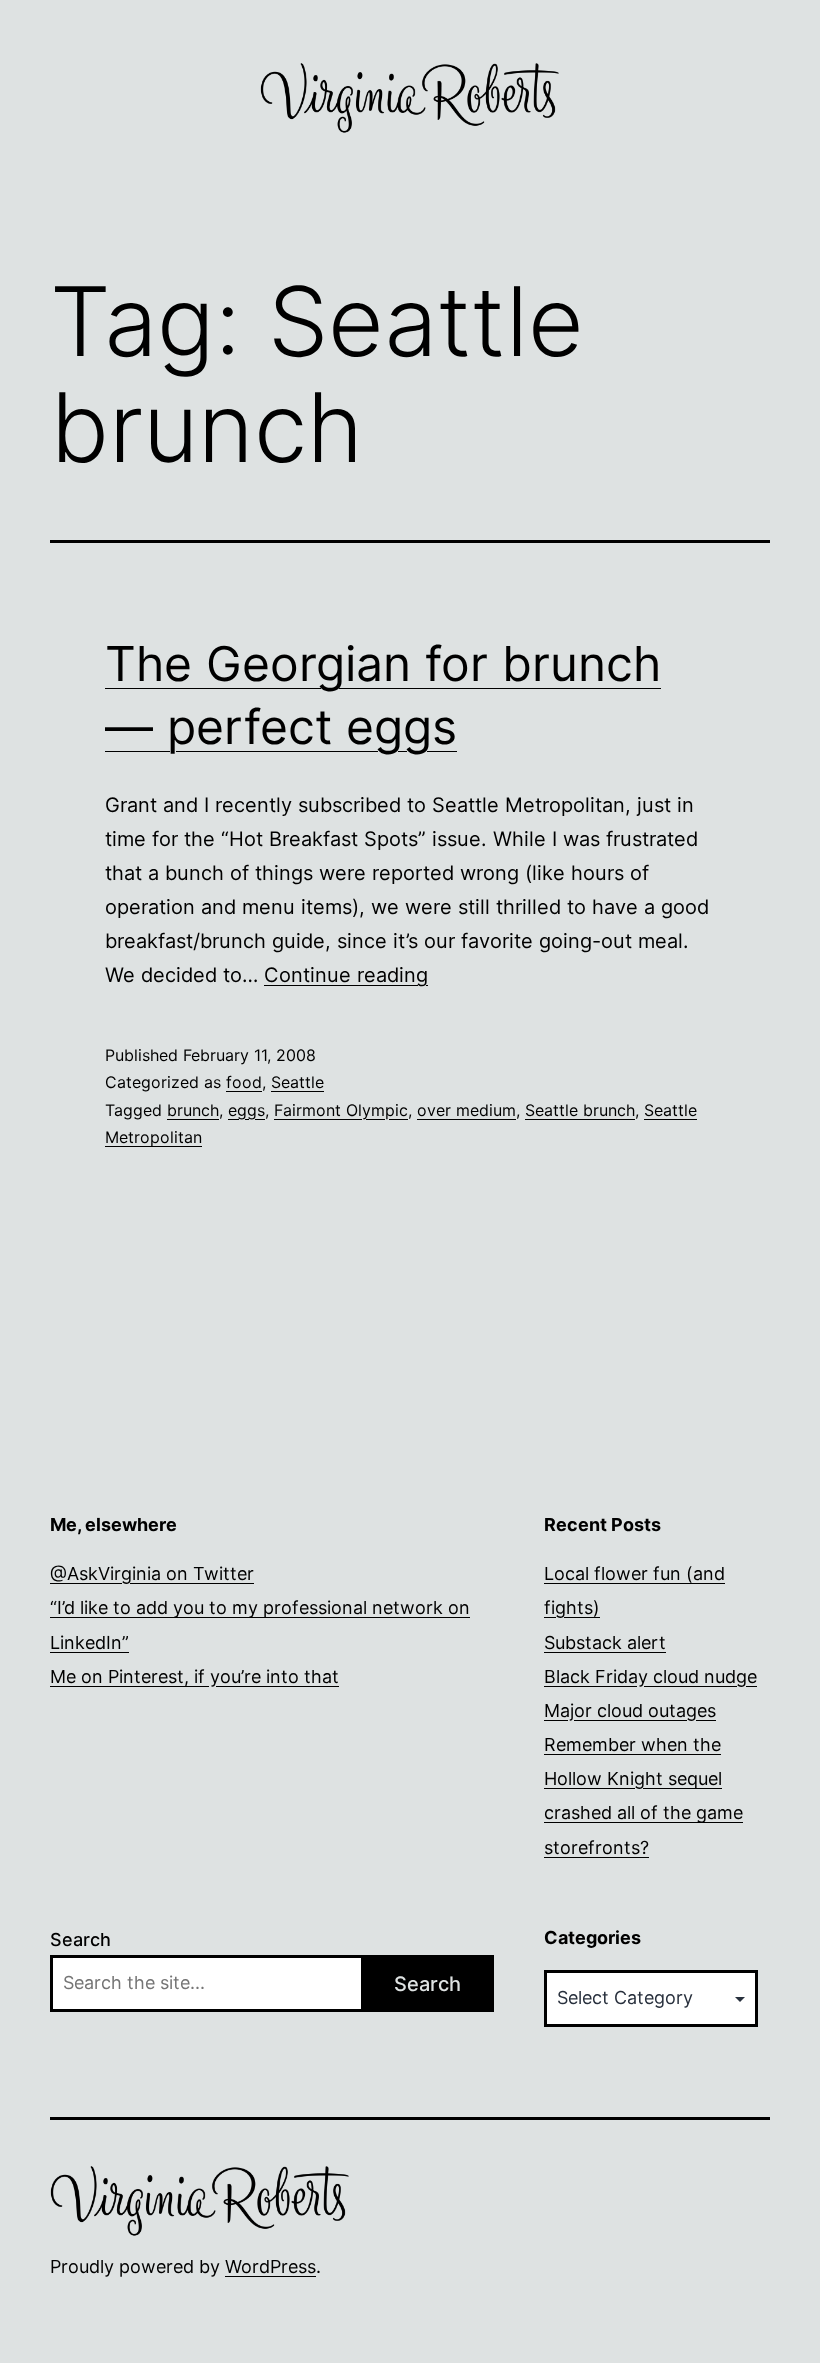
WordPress (270, 2266)
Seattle (297, 1082)
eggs (246, 1110)
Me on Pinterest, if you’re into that (194, 1676)
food (244, 1082)
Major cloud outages (630, 1710)
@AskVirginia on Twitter (152, 1573)
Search (80, 1939)
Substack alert (605, 1642)
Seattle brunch (580, 1110)
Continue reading (346, 975)
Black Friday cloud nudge (650, 1676)
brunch (193, 1110)
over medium (466, 1110)
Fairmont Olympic (341, 1110)
